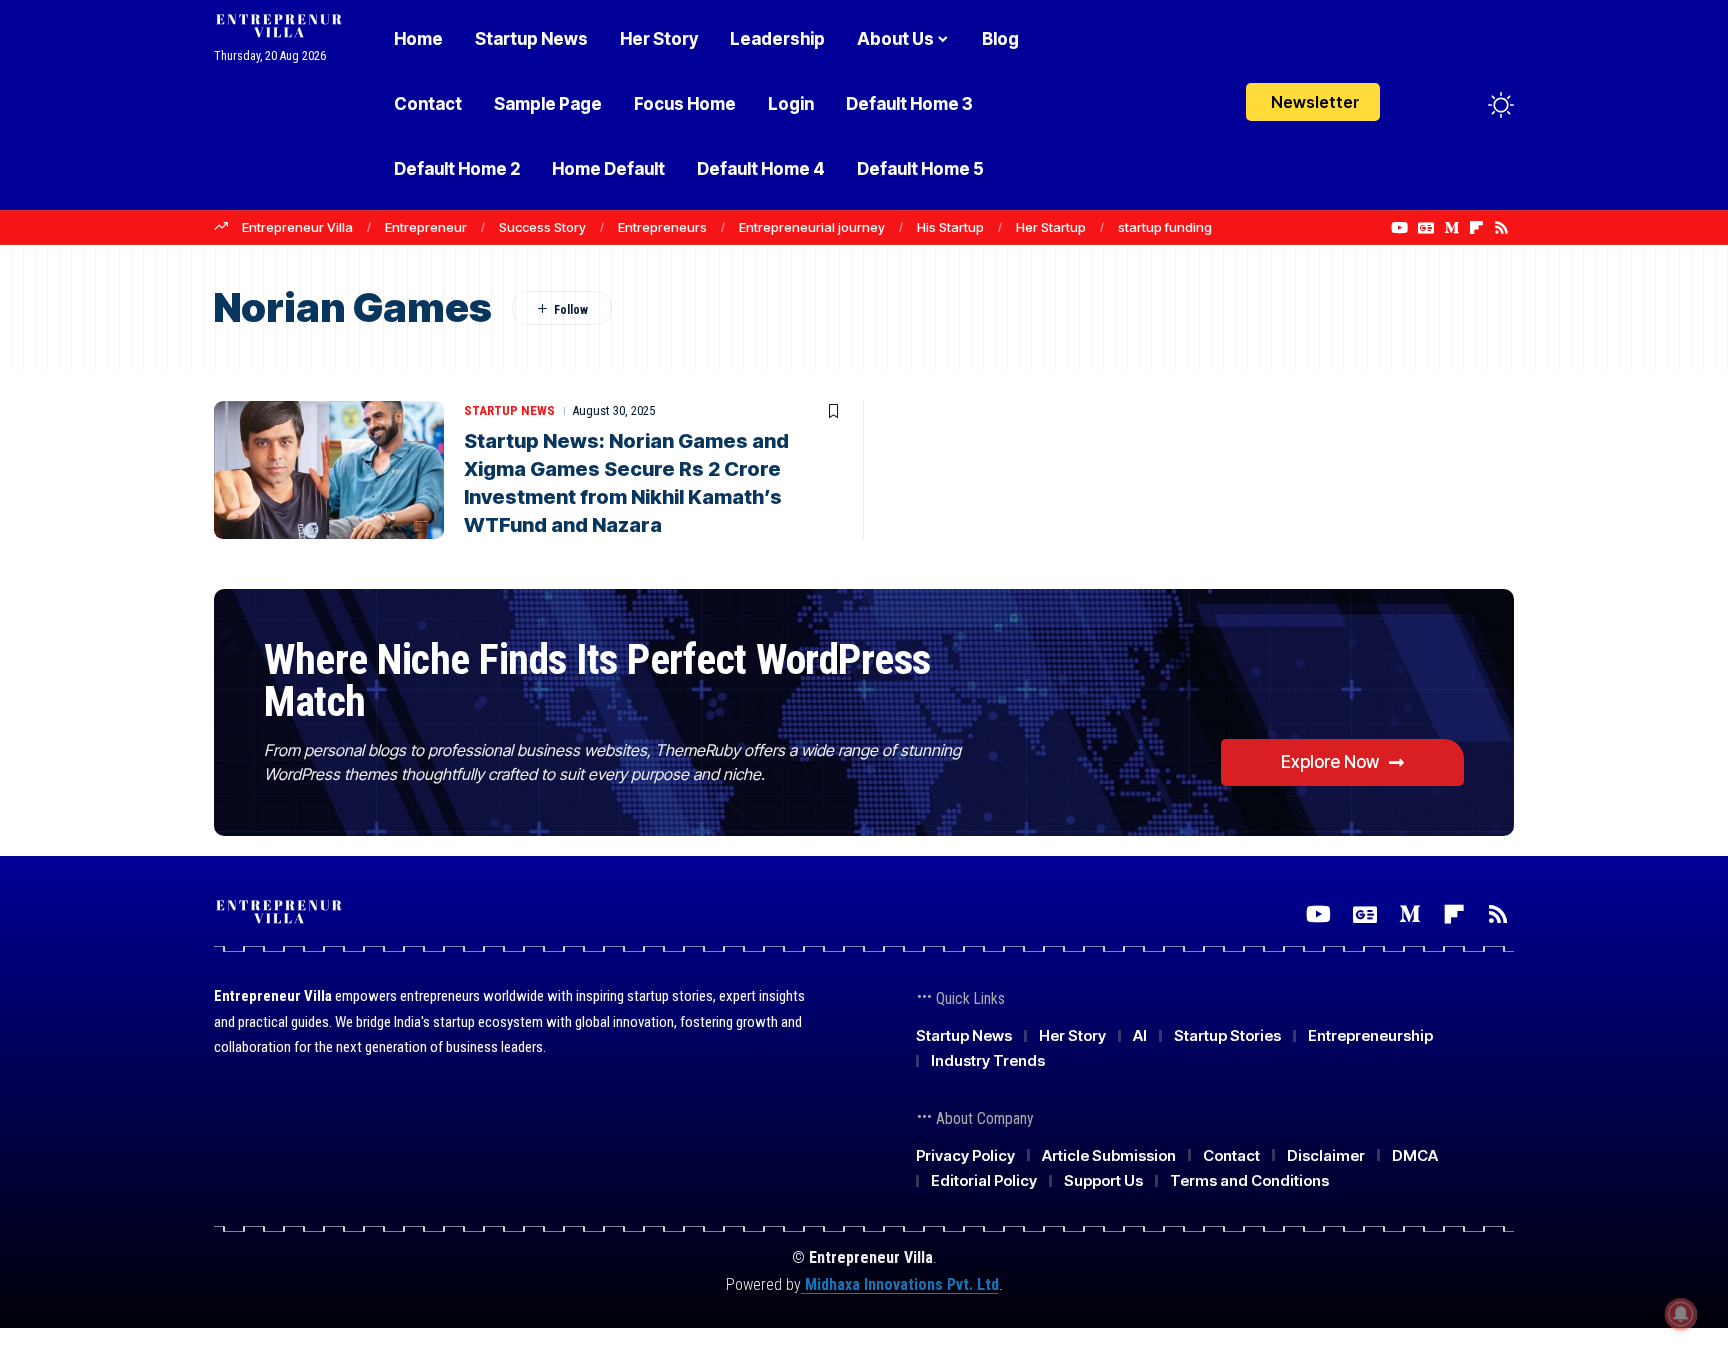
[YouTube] (1399, 228)
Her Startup (1051, 227)
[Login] (1422, 104)
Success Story (542, 227)
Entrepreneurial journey (812, 227)
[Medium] (1451, 228)
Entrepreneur (426, 227)
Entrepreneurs (662, 227)
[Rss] (1501, 228)
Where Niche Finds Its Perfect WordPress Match (597, 680)
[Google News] (1426, 228)
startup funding (1165, 227)
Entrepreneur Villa (297, 227)
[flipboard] (1476, 228)
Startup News (509, 410)
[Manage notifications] (1681, 1314)
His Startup (950, 227)
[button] (1464, 105)
